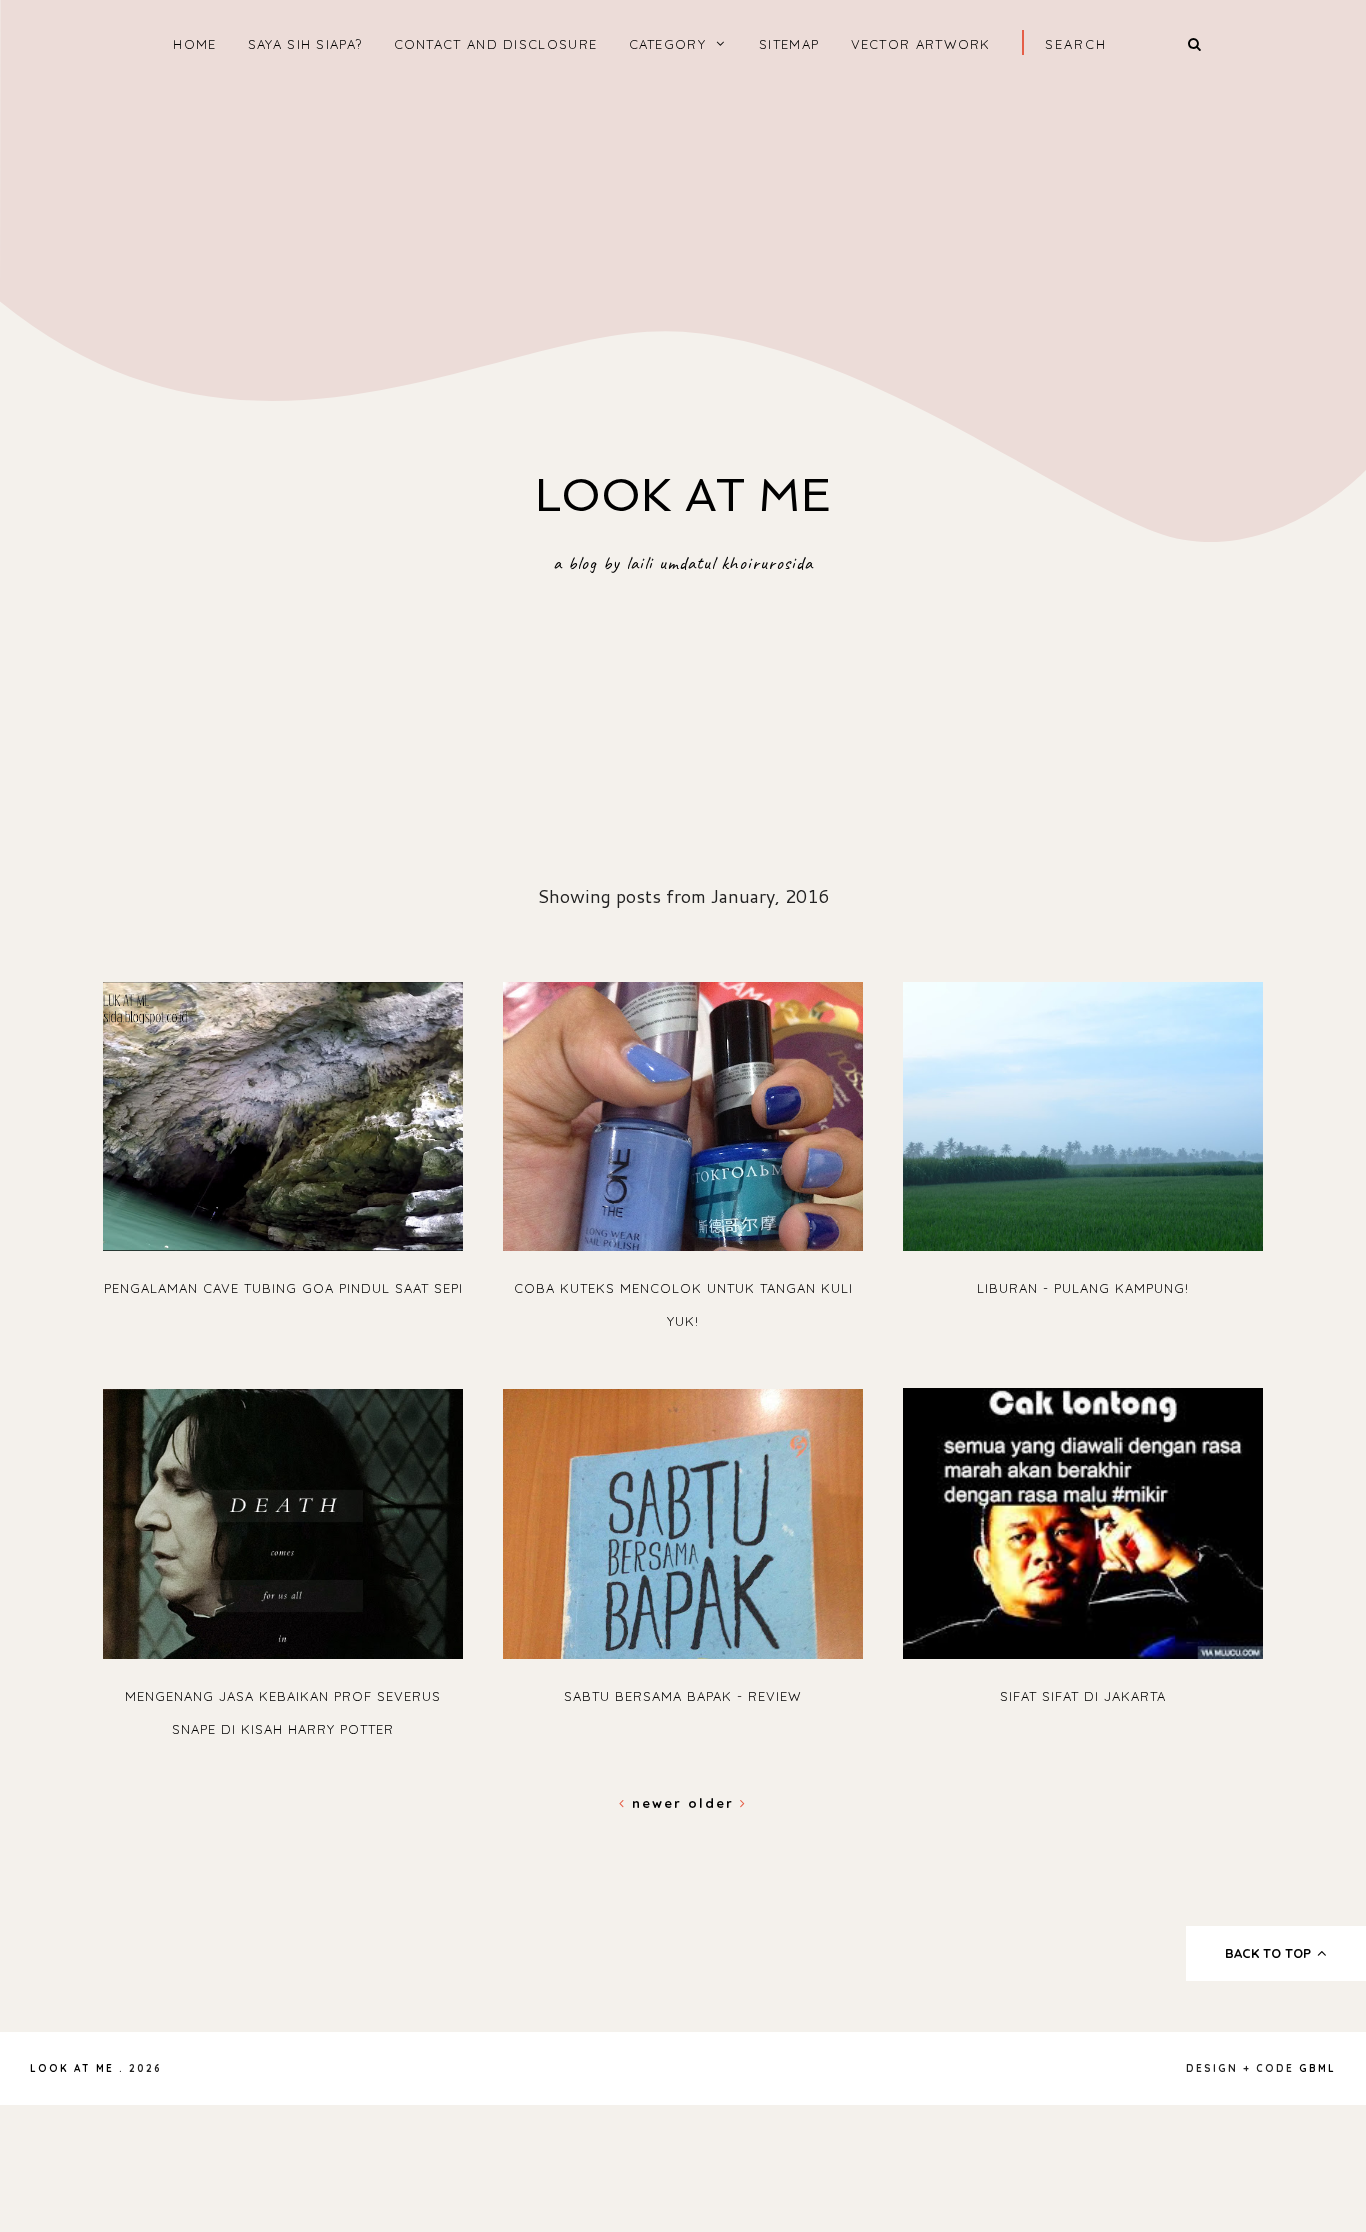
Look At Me (683, 495)
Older (714, 1803)
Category (667, 44)
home (194, 44)
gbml (1317, 2068)
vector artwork (921, 44)
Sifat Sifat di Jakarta (1083, 1696)
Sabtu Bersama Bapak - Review (683, 1696)
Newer (657, 1803)
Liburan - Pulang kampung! (1083, 1288)
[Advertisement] (683, 251)
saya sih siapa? (305, 44)
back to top (1270, 1953)
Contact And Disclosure (496, 44)
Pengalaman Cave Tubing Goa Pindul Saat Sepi (283, 1288)
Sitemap (789, 44)
